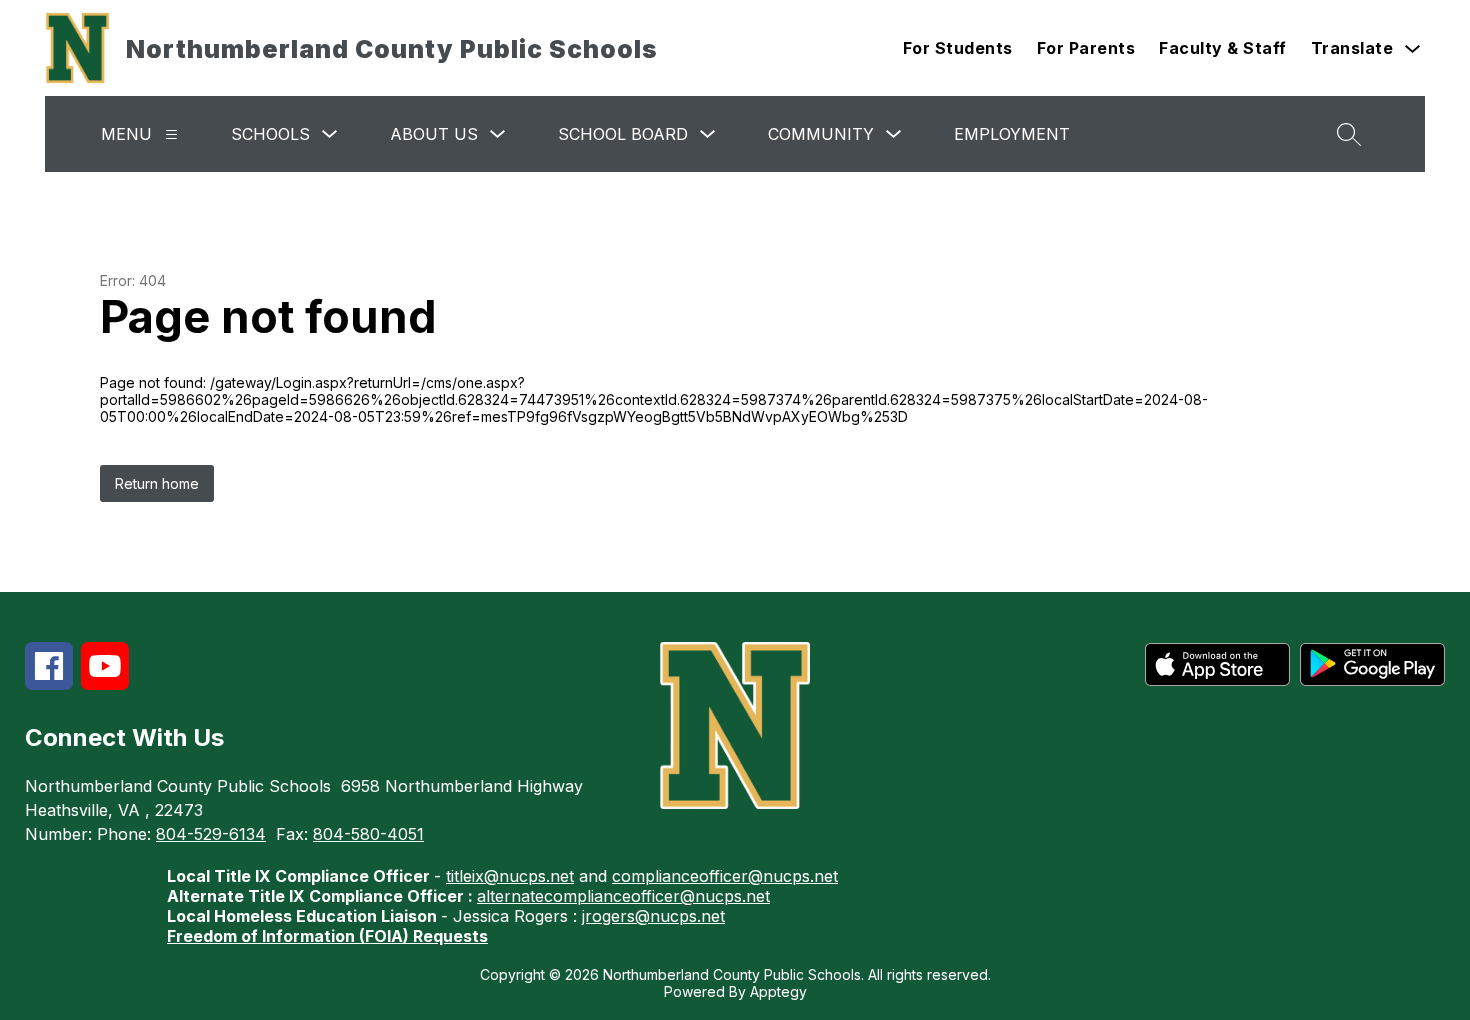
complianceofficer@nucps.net (725, 876)
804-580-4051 (368, 834)
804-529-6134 (211, 834)
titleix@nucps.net (510, 876)
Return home (157, 483)
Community (821, 134)
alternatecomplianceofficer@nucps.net (623, 896)
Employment (1012, 134)
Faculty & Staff (1223, 48)
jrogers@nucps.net (653, 916)
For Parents (1086, 48)
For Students (958, 48)
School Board (623, 134)
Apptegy (778, 991)
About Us (434, 134)
